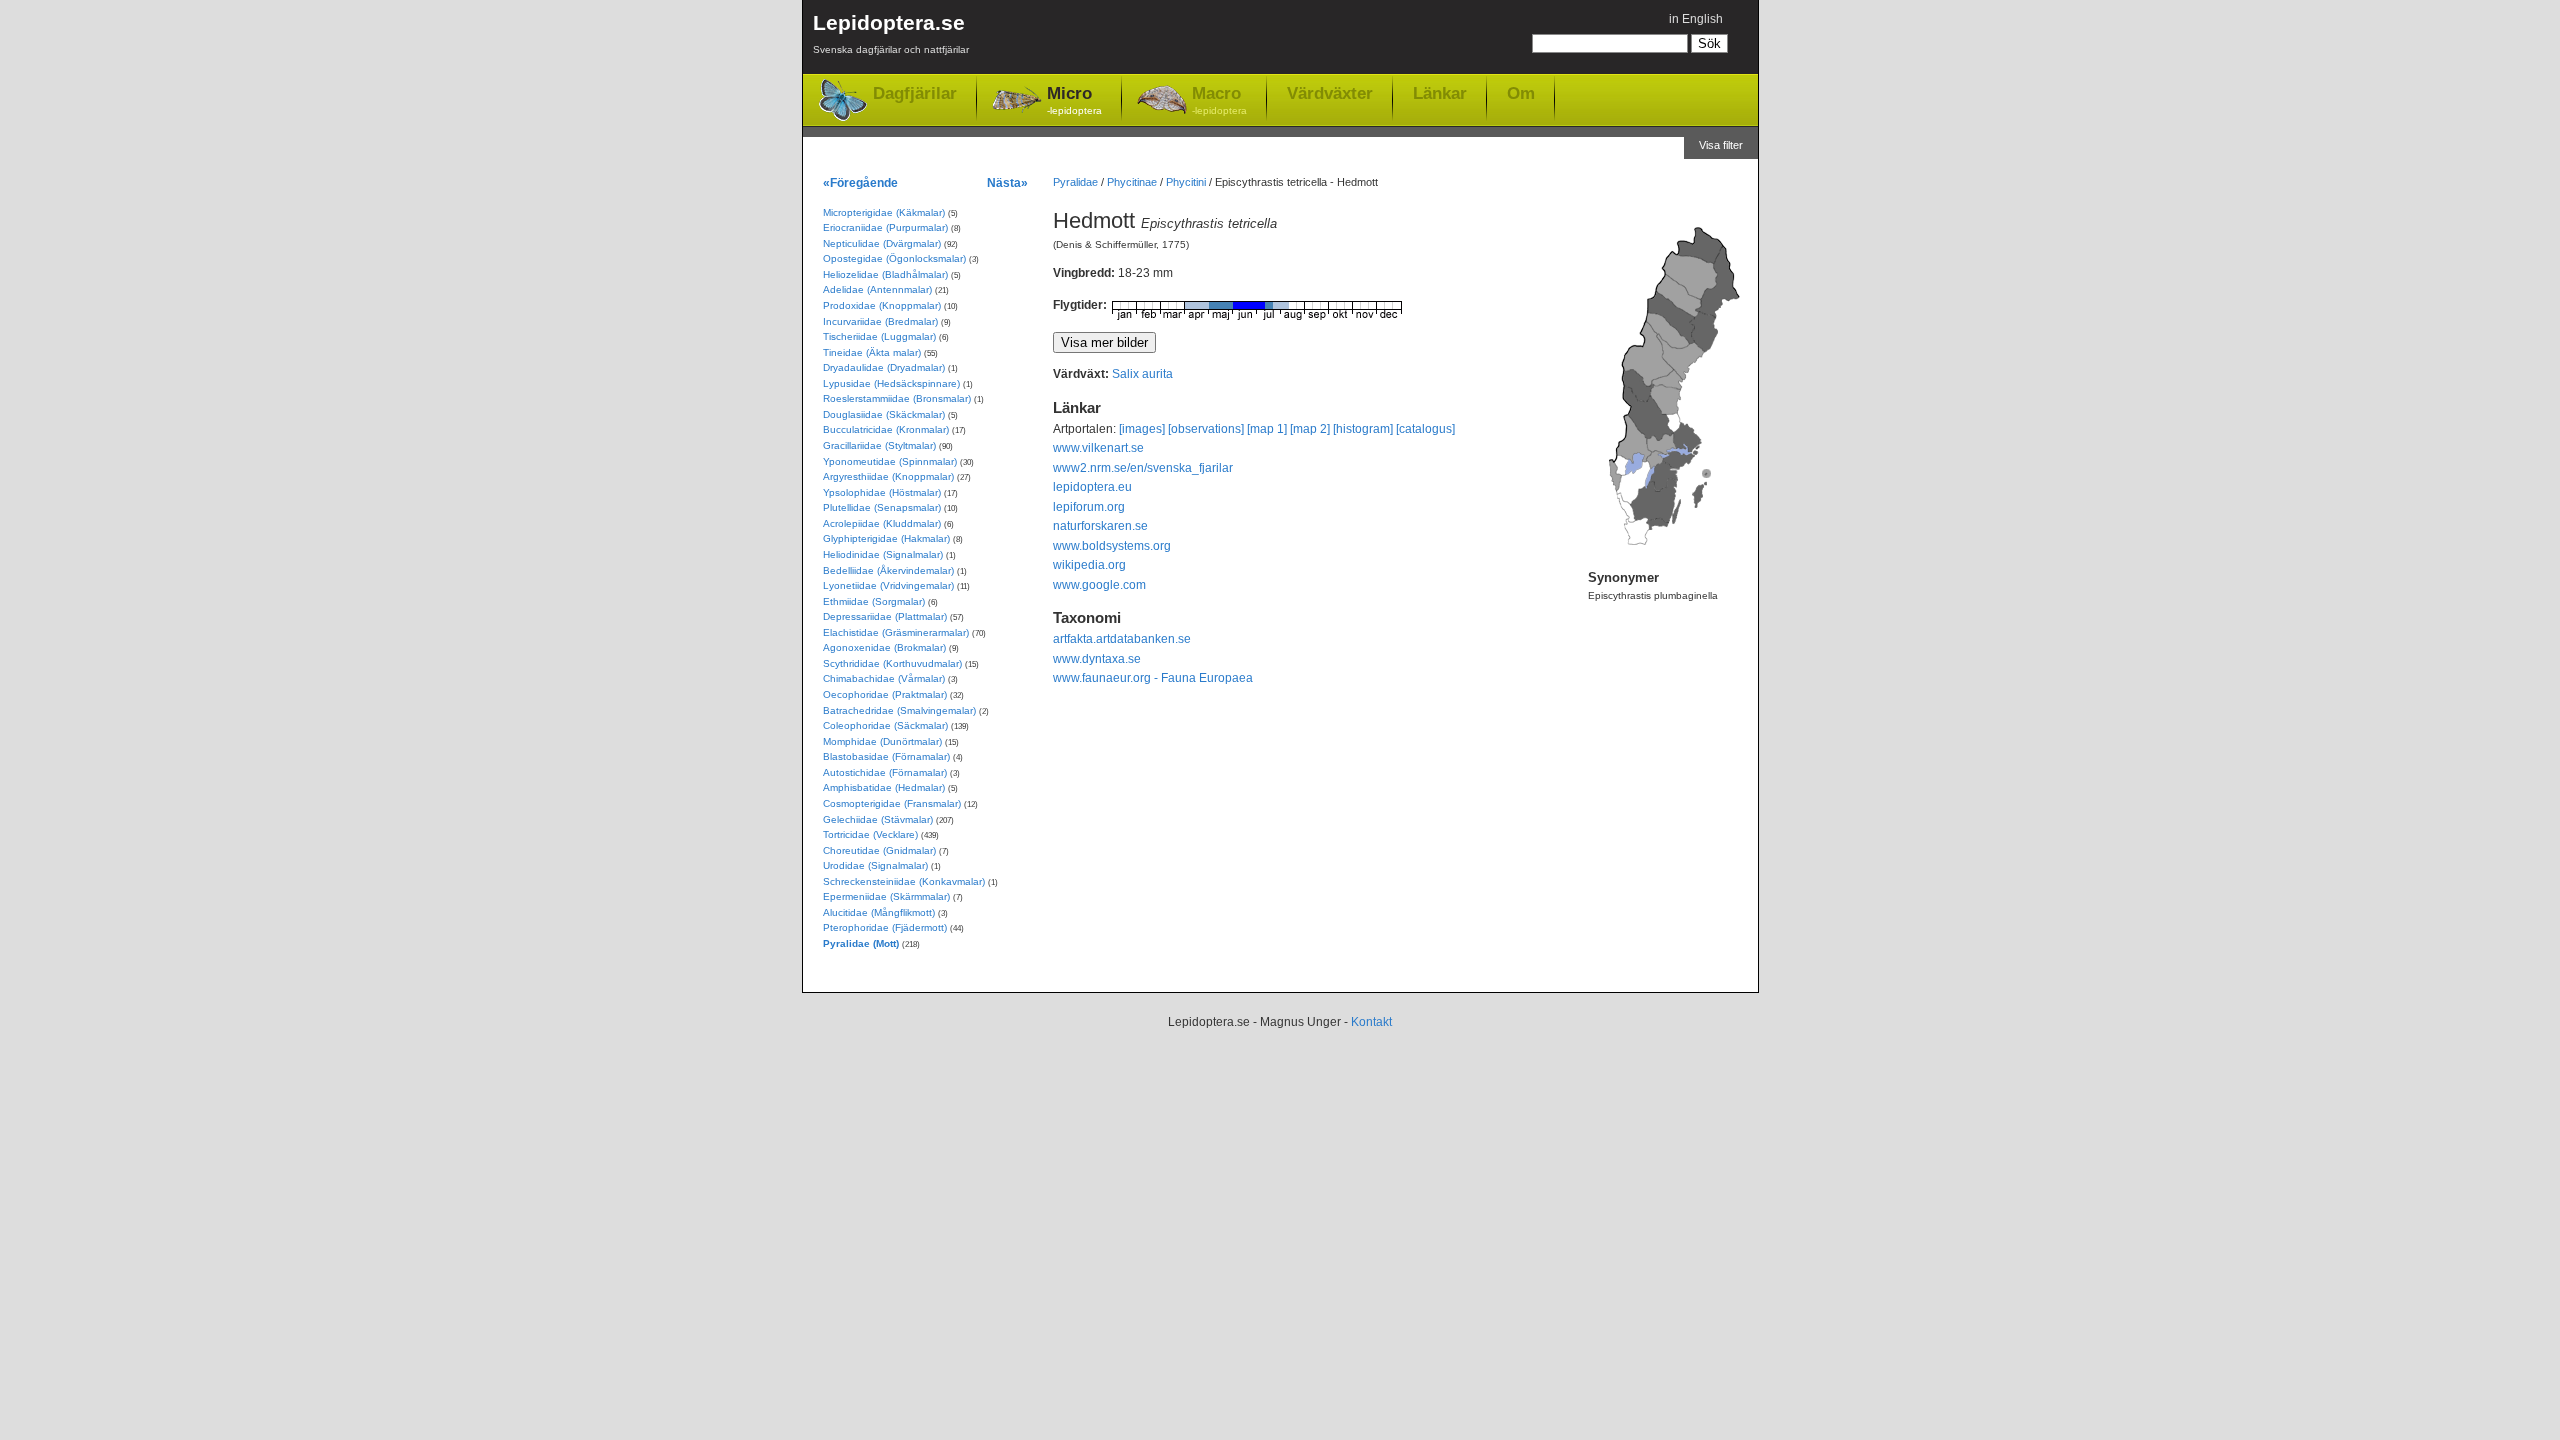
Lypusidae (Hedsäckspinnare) (891, 383)
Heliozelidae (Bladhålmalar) (885, 274)
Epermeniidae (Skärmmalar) (886, 896)
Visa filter (1721, 145)
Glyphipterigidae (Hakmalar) (886, 538)
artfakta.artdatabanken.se (1122, 639)
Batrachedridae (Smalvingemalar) (899, 710)
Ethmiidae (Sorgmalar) (874, 601)
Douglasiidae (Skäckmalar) (884, 414)
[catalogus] (1425, 429)
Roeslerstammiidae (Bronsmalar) (897, 398)
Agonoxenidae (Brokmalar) (884, 647)
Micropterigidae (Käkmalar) (884, 212)
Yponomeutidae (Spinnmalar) (890, 461)
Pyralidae (1075, 182)
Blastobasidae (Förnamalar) (886, 756)
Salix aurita (1142, 374)
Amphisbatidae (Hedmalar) (884, 787)
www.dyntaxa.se (1097, 659)
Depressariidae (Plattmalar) (885, 616)
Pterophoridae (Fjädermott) (885, 927)
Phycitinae (1132, 182)
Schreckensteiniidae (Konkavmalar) (904, 881)
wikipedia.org (1089, 565)
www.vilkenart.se (1098, 448)
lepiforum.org (1089, 507)
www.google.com (1099, 585)
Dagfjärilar (915, 93)
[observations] (1206, 429)
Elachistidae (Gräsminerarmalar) (896, 632)
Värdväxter (1330, 93)
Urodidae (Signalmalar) (875, 865)
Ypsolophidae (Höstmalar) (882, 492)
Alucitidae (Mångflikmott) (879, 912)
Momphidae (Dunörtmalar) (882, 741)
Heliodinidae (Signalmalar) (883, 554)
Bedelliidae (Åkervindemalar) (888, 570)
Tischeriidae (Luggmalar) (879, 336)
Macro (1219, 100)
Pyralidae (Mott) (861, 943)
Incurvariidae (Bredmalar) (880, 321)
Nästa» (1007, 182)
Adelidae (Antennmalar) (877, 289)
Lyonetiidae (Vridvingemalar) (888, 585)
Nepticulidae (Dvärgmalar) (882, 243)
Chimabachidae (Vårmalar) (884, 678)
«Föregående (860, 182)
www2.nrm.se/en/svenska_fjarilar (1143, 468)
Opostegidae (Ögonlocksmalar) (894, 258)
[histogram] (1363, 429)
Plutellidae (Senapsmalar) (882, 507)
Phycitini (1186, 182)
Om (1521, 93)
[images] (1142, 429)
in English (1696, 19)
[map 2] (1310, 429)
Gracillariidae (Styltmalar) (879, 445)
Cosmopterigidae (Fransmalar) (892, 803)
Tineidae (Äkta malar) (872, 352)
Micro (1074, 100)
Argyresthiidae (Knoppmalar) (888, 476)
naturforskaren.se (1100, 526)
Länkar (1440, 93)
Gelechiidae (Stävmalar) (878, 819)
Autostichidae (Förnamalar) (885, 772)
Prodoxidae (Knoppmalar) (882, 305)
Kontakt (1371, 1022)
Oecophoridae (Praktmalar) (885, 694)
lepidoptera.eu (1092, 487)
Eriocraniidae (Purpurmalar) (885, 227)
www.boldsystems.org (1112, 546)
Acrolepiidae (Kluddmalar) (882, 523)
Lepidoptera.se (891, 33)
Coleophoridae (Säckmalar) (885, 725)
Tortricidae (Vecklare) (870, 834)
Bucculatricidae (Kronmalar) (886, 429)
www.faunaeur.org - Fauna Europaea (1153, 678)
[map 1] (1267, 429)
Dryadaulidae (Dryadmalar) (884, 367)
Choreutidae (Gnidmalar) (879, 850)
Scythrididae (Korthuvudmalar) (892, 663)
